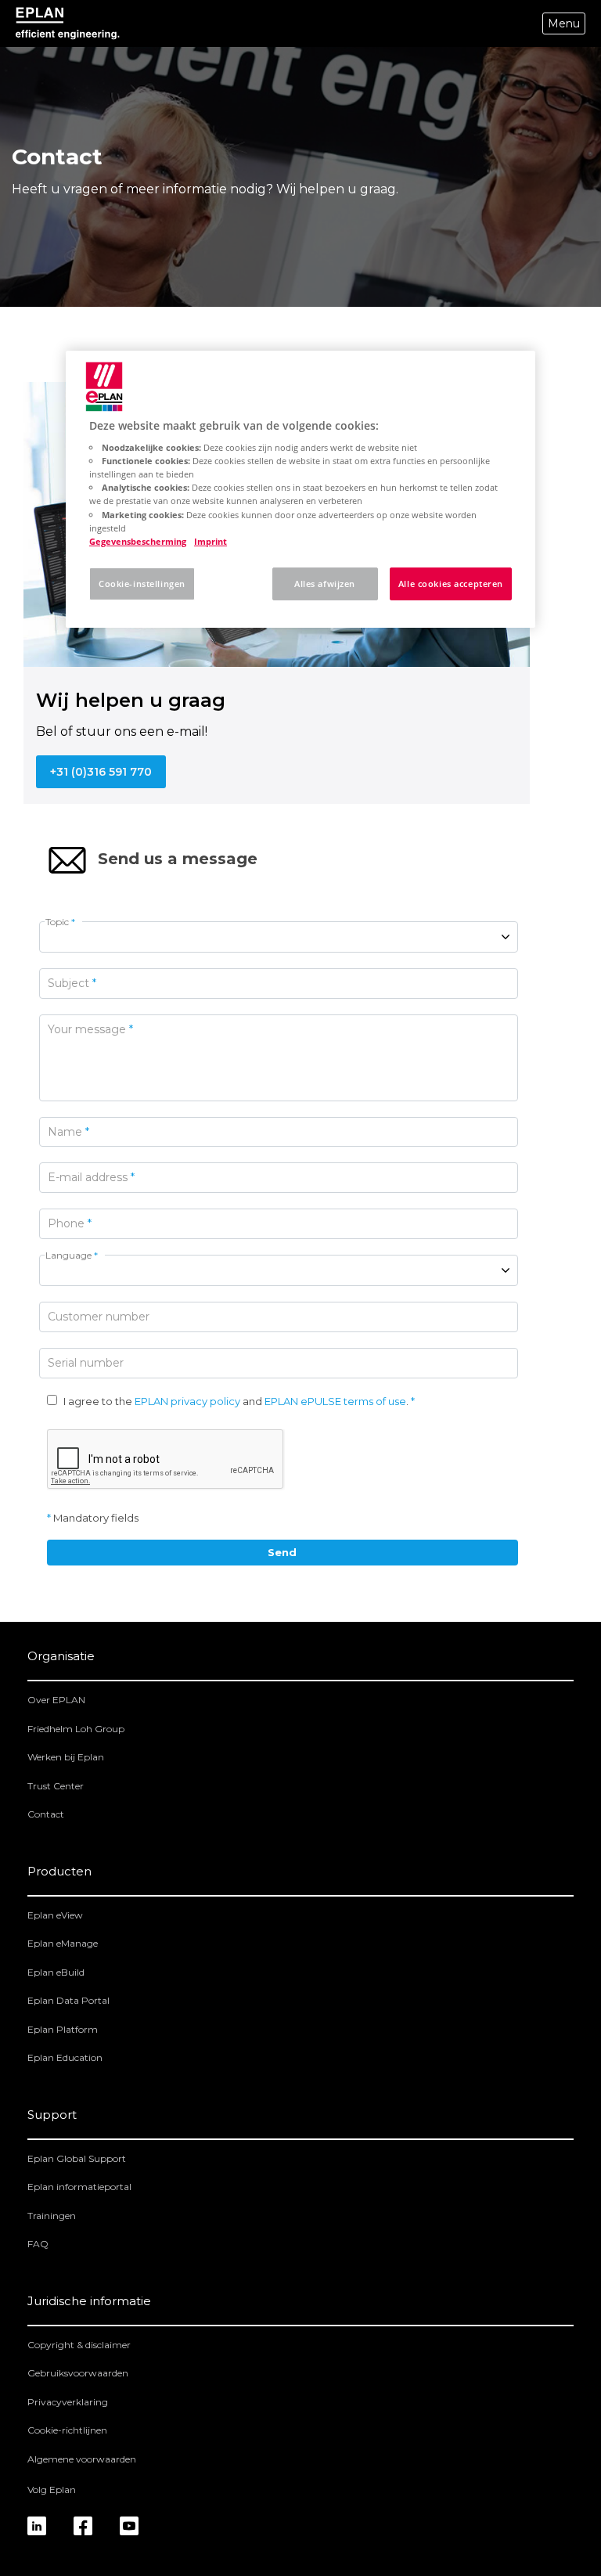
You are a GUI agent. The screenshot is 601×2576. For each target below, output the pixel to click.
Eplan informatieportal (79, 2187)
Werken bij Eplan (66, 1757)
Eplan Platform (63, 2029)
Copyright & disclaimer (79, 2345)
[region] (300, 489)
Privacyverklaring (68, 2402)
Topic (60, 922)
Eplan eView (55, 1915)
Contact (46, 1814)
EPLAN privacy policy (187, 1401)
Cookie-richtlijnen (67, 2430)
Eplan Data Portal (68, 2000)
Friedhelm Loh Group (76, 1729)
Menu (564, 23)
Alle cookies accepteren (451, 584)
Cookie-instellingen (142, 584)
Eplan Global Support (77, 2158)
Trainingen (52, 2216)
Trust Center (56, 1786)
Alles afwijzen (325, 584)
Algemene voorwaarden (82, 2459)
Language (72, 1255)
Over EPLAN (56, 1700)
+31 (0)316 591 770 (101, 772)
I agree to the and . (236, 1401)
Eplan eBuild (56, 1972)
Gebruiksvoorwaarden (78, 2373)
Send (282, 1552)
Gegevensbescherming (138, 541)
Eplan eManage (63, 1943)
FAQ (38, 2244)
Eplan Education (65, 2057)
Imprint (211, 541)
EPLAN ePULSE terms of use (335, 1401)
